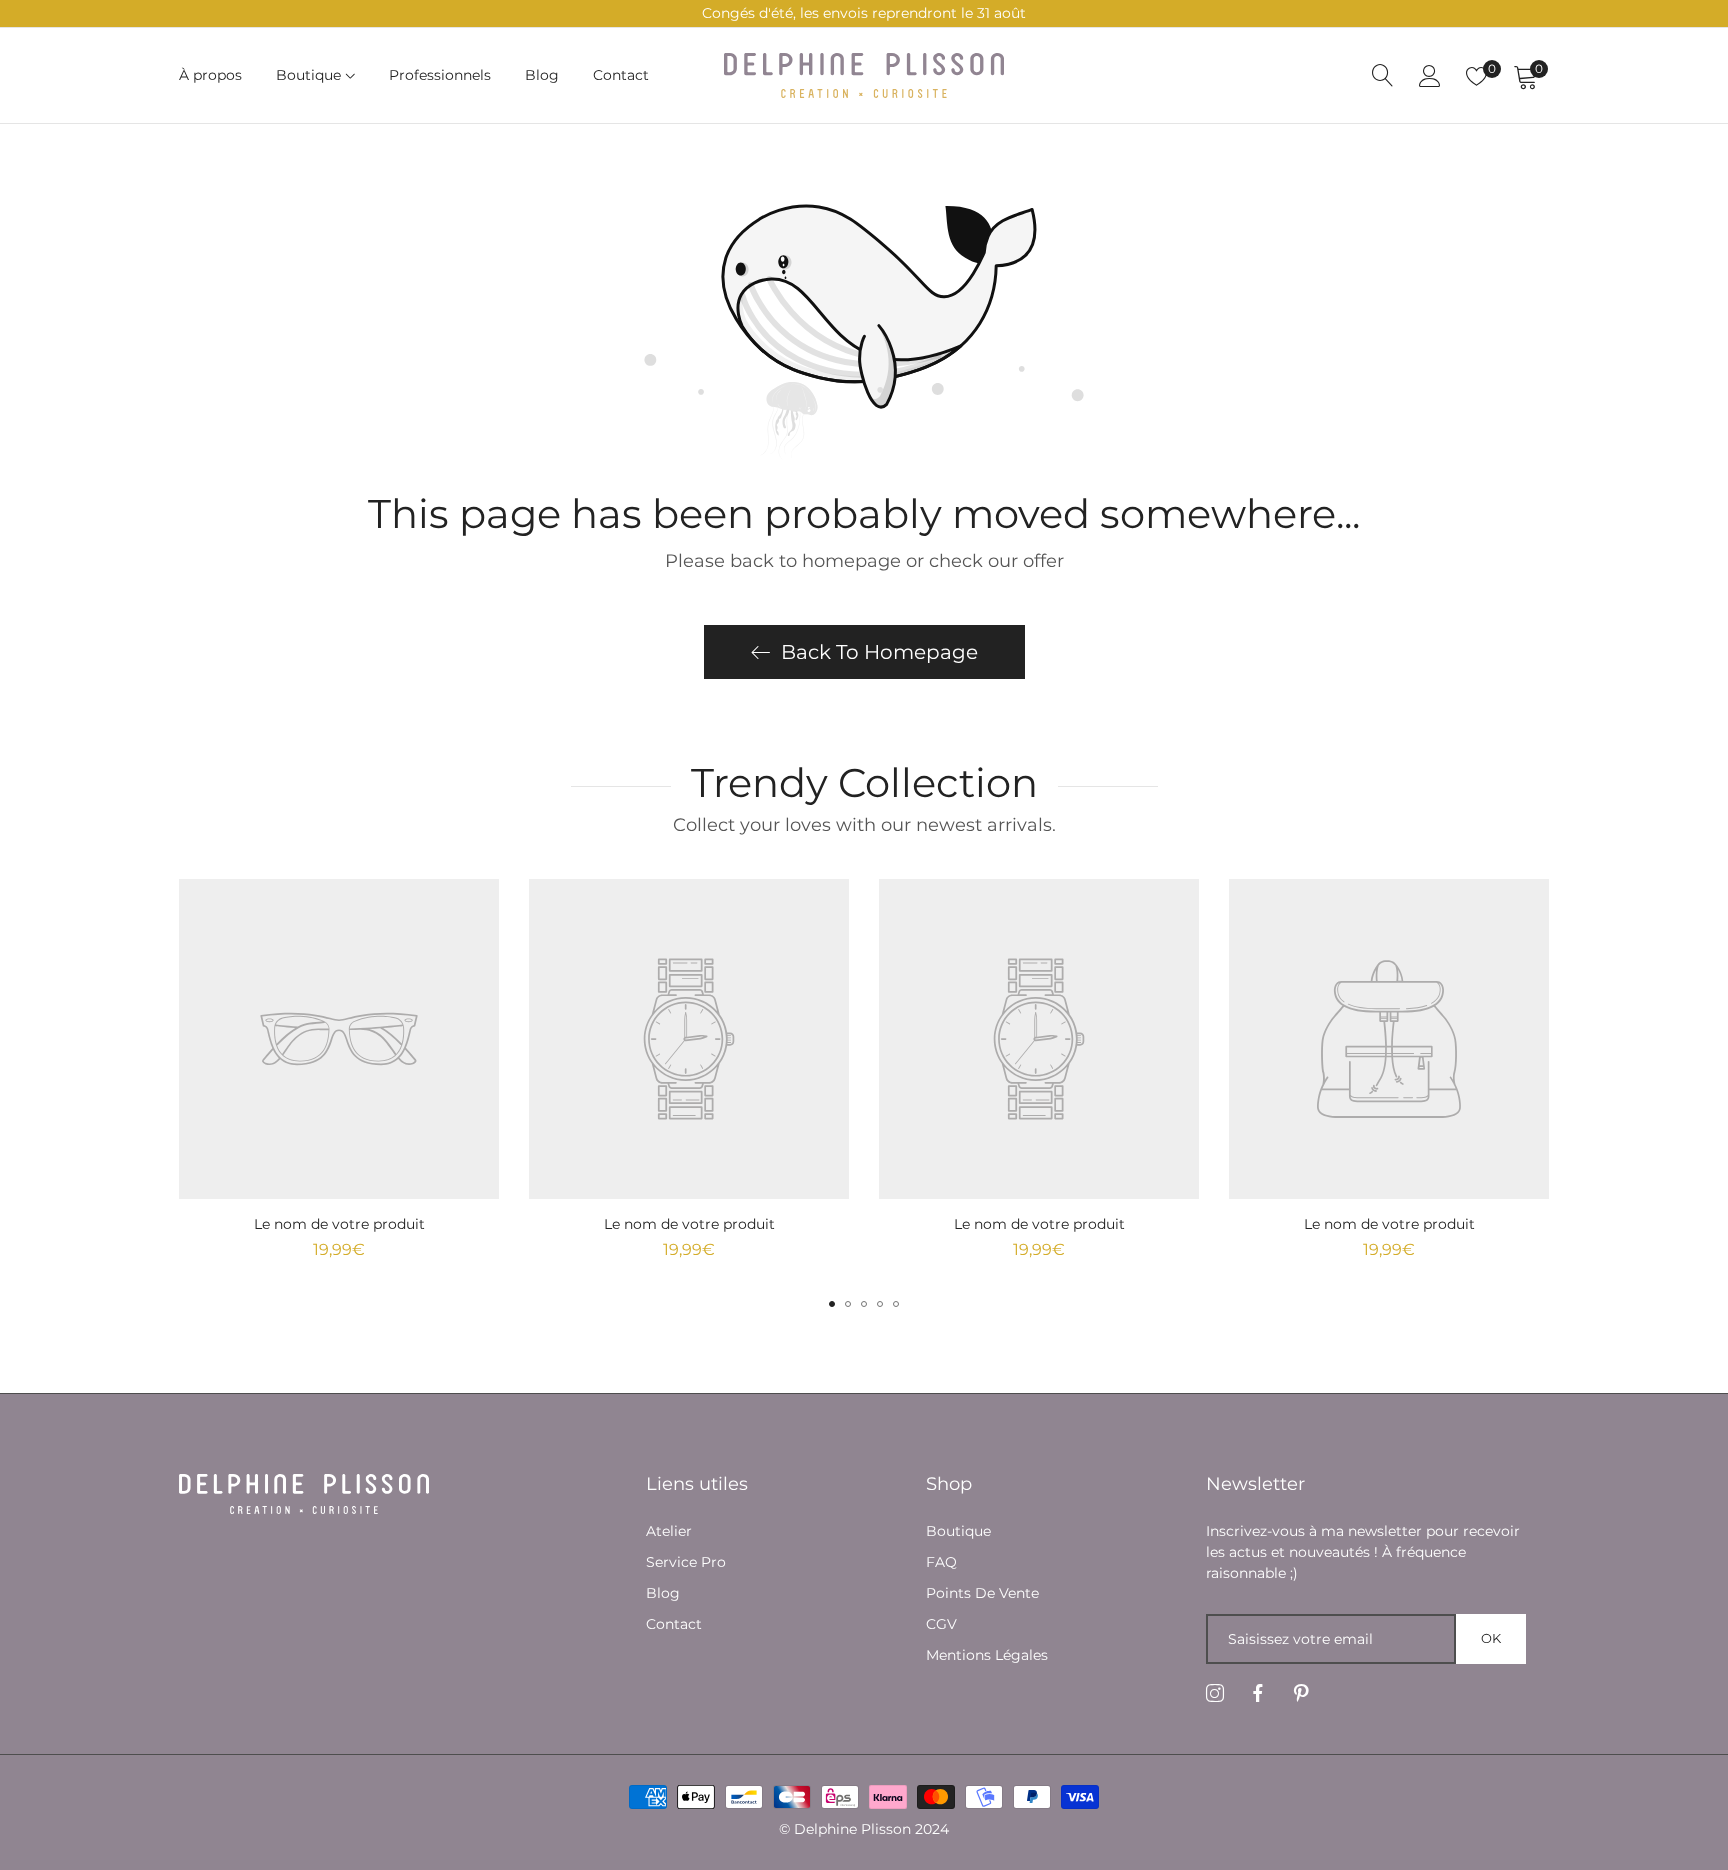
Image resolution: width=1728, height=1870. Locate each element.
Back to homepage (879, 652)
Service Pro (686, 1562)
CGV (941, 1624)
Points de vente (982, 1593)
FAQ (941, 1562)
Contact (674, 1624)
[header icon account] (1430, 76)
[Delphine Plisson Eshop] (864, 75)
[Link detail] (1215, 1694)
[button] (832, 1304)
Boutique (958, 1531)
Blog (663, 1593)
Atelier (669, 1531)
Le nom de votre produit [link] (339, 1224)
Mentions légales (987, 1655)
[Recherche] (1383, 75)
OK (1491, 1638)
